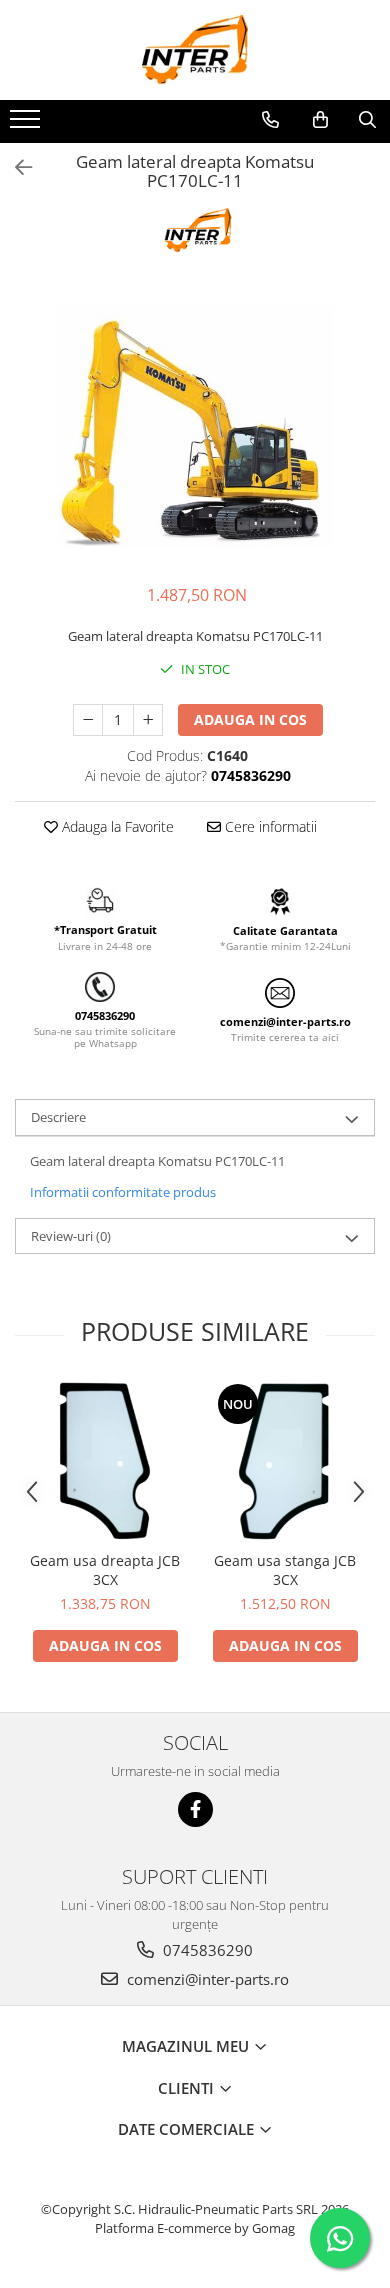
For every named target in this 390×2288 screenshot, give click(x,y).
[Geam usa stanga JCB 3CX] (285, 1461)
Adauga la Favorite (116, 826)
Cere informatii (269, 826)
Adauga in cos (250, 719)
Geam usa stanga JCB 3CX (285, 1570)
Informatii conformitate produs (123, 1192)
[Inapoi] (15, 167)
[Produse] (27, 125)
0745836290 (206, 1950)
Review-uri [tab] (71, 1236)
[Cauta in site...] (367, 120)
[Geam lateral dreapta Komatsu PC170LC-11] (195, 426)
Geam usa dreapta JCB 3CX (105, 1570)
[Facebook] (195, 1809)
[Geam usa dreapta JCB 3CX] (105, 1461)
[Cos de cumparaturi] (320, 120)
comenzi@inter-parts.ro (206, 1979)
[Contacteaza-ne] (270, 120)
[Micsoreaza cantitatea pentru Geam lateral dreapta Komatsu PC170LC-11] (88, 720)
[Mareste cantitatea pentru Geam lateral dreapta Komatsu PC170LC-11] (148, 720)
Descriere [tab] (58, 1117)
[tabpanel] (195, 426)
